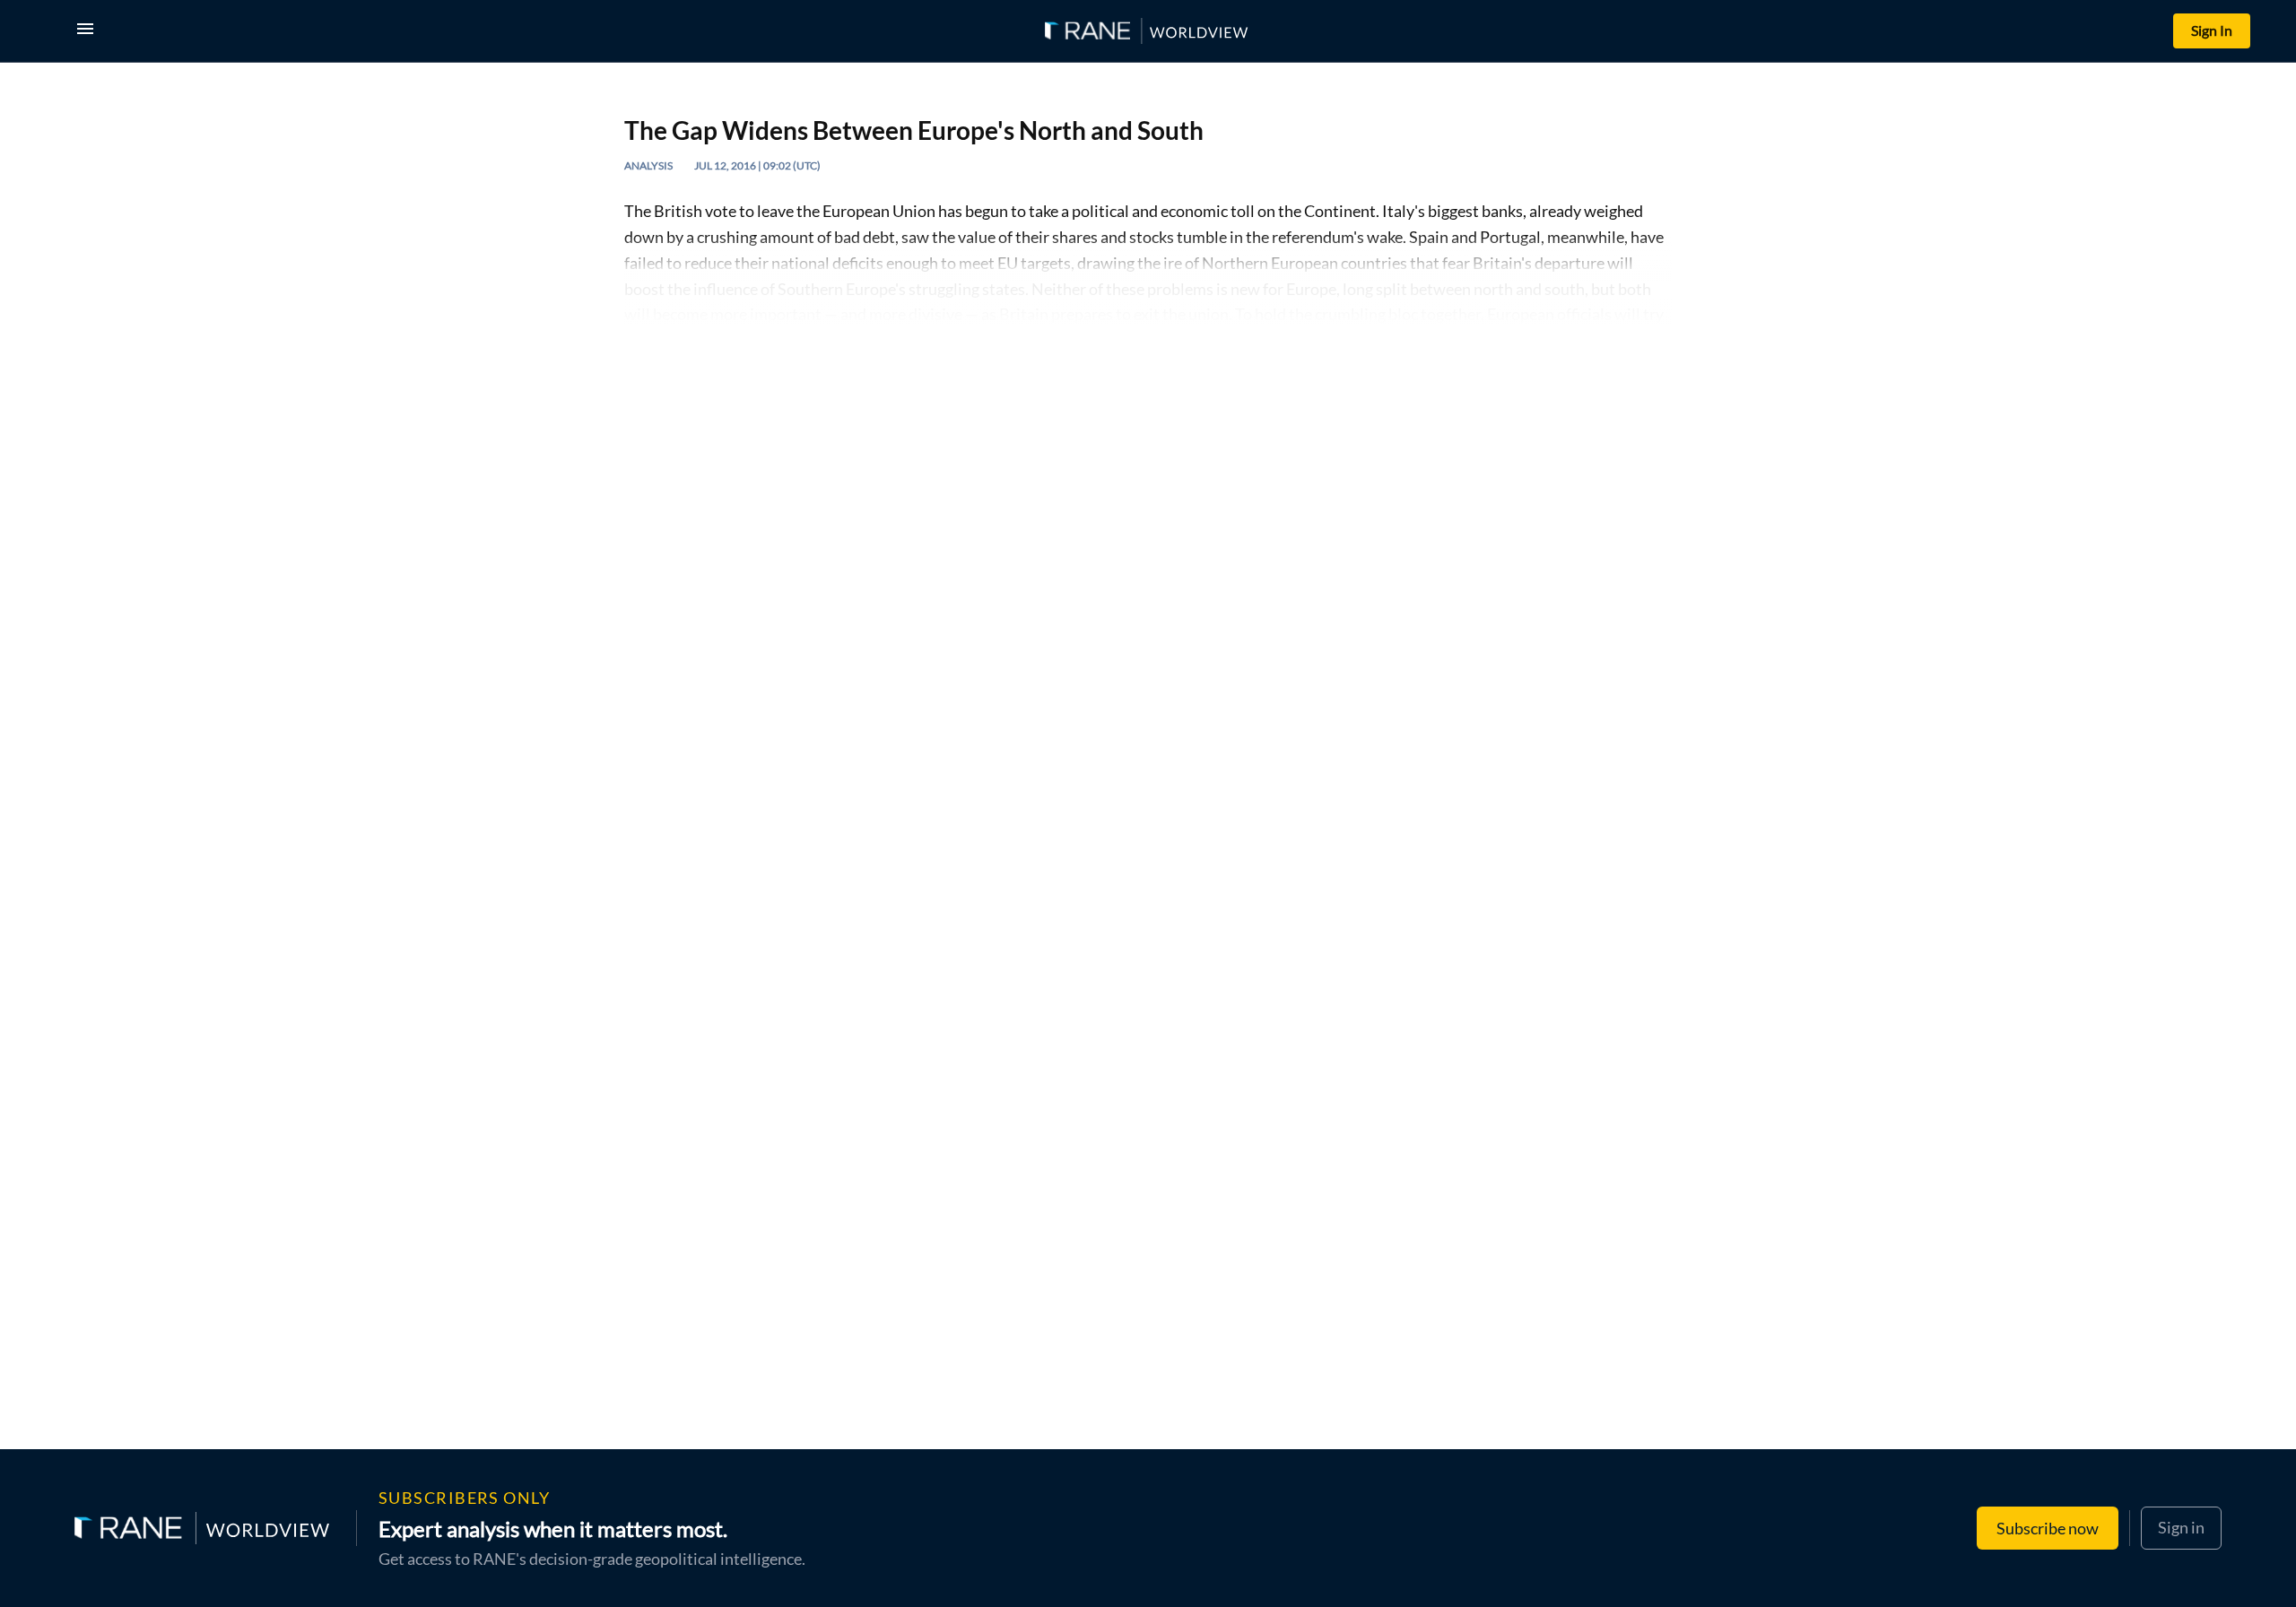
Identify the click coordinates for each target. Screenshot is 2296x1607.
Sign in (2181, 1527)
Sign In (2212, 30)
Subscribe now (2048, 1528)
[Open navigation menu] (89, 31)
